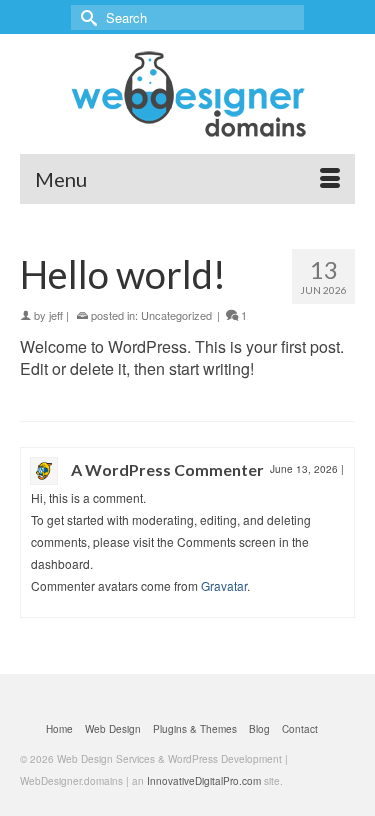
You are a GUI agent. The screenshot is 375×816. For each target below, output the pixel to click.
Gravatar (224, 585)
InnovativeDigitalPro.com (204, 781)
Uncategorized (176, 315)
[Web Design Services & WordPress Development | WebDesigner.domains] (187, 94)
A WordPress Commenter (167, 469)
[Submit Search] (86, 17)
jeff (56, 315)
